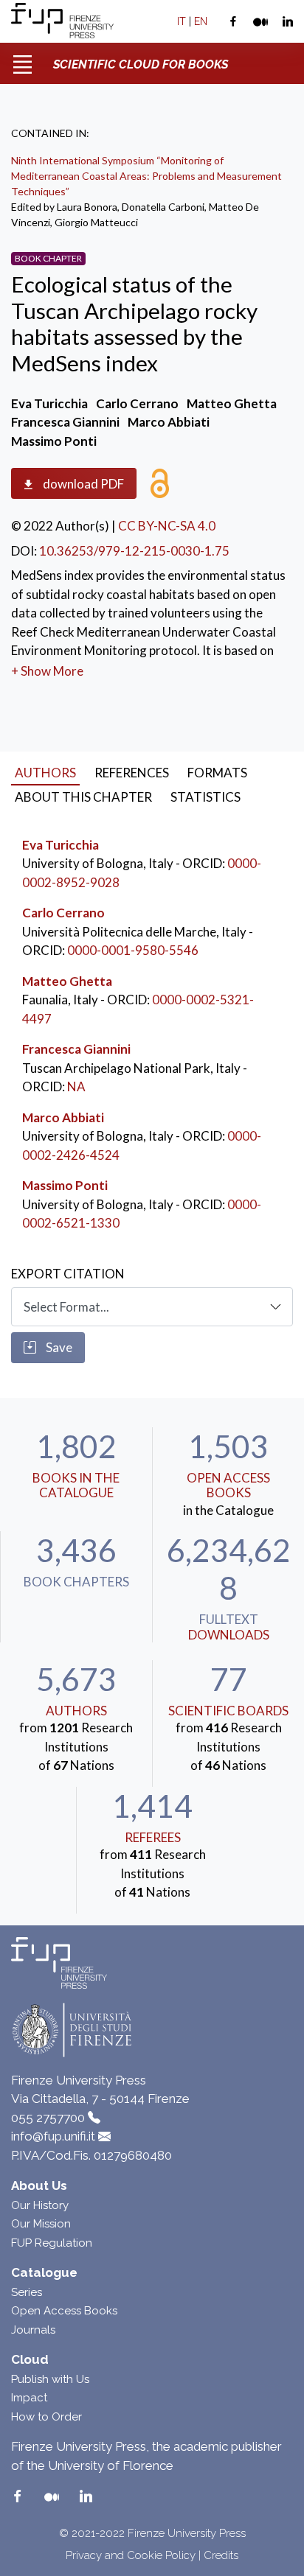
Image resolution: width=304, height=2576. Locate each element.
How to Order (46, 2417)
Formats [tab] (217, 773)
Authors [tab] (45, 773)
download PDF (82, 484)
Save (58, 1347)
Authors (76, 1711)
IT (182, 21)
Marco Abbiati (63, 1117)
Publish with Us (50, 2379)
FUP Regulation (52, 2243)
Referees (153, 1837)
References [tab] (132, 773)
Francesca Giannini (76, 1049)
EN (201, 21)
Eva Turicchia (61, 845)
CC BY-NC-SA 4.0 (167, 526)
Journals (33, 2330)
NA (76, 1086)
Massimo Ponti (65, 1185)
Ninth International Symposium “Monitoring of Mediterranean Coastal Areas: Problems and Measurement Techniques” (146, 176)
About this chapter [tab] (83, 797)
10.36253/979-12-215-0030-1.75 (134, 551)
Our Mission (41, 2224)
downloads (229, 1635)
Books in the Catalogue (76, 1485)
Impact (29, 2398)
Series (27, 2292)
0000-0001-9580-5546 (133, 950)
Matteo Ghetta (67, 981)
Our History (40, 2205)
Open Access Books (228, 1485)
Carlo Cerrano (63, 913)
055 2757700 (48, 2118)
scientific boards (228, 1711)
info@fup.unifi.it (53, 2136)
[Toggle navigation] (22, 59)
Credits (221, 2555)
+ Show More (47, 671)
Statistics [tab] (205, 797)
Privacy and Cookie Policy (131, 2555)
